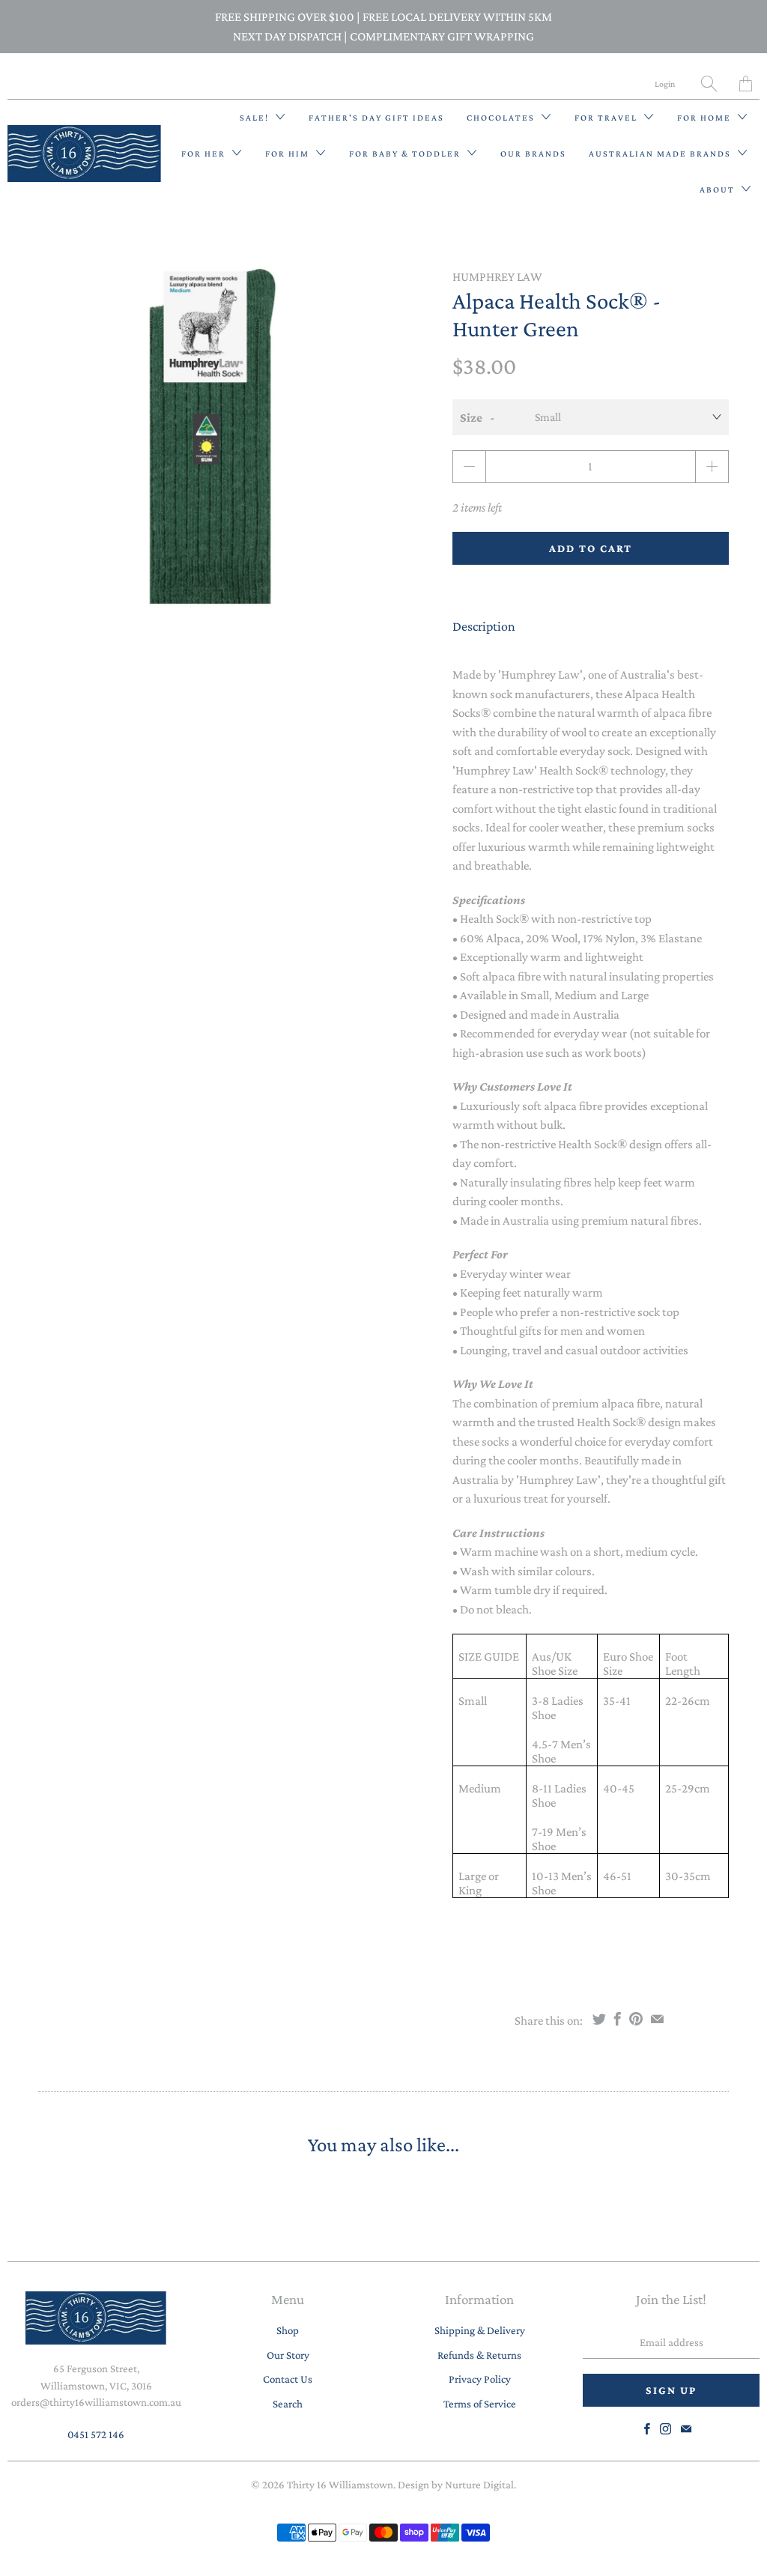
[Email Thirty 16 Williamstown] (686, 2429)
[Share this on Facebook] (618, 2019)
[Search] (709, 84)
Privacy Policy (480, 2379)
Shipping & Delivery (480, 2330)
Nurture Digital (479, 2485)
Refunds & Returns (479, 2355)
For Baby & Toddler (406, 154)
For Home (706, 118)
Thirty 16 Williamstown (340, 2485)
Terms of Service (480, 2404)
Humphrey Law (497, 277)
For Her (205, 154)
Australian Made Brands (661, 154)
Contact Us (288, 2379)
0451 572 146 (96, 2434)
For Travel (607, 118)
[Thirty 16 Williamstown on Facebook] (647, 2429)
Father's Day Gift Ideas (376, 118)
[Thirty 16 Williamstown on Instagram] (666, 2429)
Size (471, 418)
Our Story (288, 2355)
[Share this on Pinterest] (636, 2019)
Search (288, 2404)
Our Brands (533, 154)
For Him (289, 154)
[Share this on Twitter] (599, 2019)
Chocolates (502, 118)
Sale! (256, 118)
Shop (288, 2330)
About (719, 190)
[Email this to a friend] (657, 2019)
